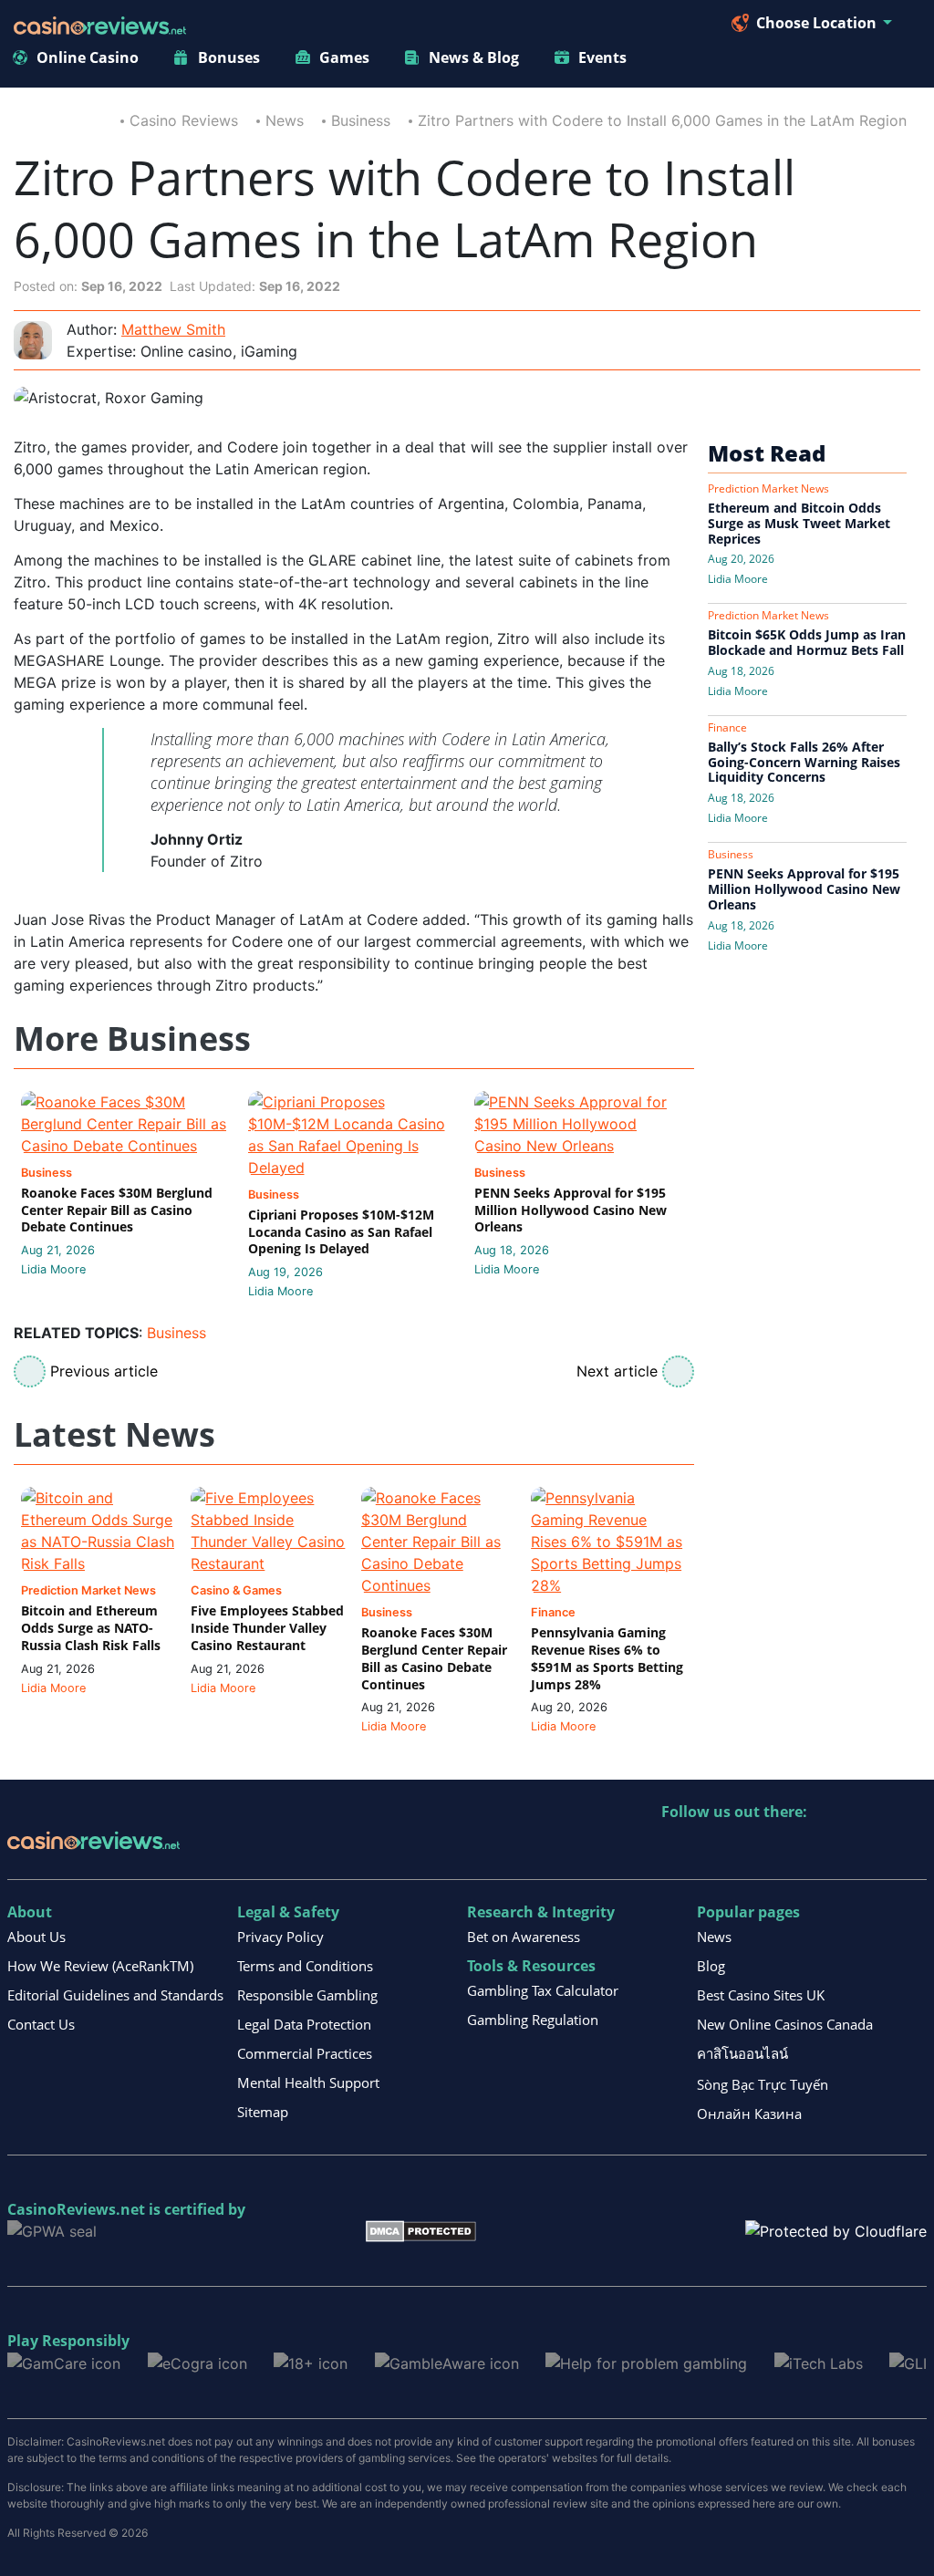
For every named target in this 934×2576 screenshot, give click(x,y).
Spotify (912, 1849)
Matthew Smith (173, 329)
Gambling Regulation (533, 2020)
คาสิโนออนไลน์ (742, 2053)
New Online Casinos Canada (785, 2024)
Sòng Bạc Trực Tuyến (763, 2084)
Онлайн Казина (749, 2114)
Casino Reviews (184, 120)
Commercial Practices (305, 2053)
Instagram (872, 1849)
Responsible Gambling (307, 1995)
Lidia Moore (53, 1269)
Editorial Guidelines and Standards (115, 1995)
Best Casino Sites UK (761, 1995)
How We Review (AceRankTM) (100, 1966)
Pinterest (755, 1849)
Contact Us (41, 2024)
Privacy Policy (280, 1937)
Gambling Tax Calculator (543, 1990)
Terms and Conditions (305, 1966)
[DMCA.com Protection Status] (421, 2230)
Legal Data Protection (304, 2024)
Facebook (833, 1849)
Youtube (794, 1849)
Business (361, 120)
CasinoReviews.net (76, 2209)
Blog (711, 1966)
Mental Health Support (308, 2083)
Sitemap (263, 2112)
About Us (36, 1937)
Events (602, 57)
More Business (132, 1039)
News (285, 120)
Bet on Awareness (524, 1937)
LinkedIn (716, 1849)
